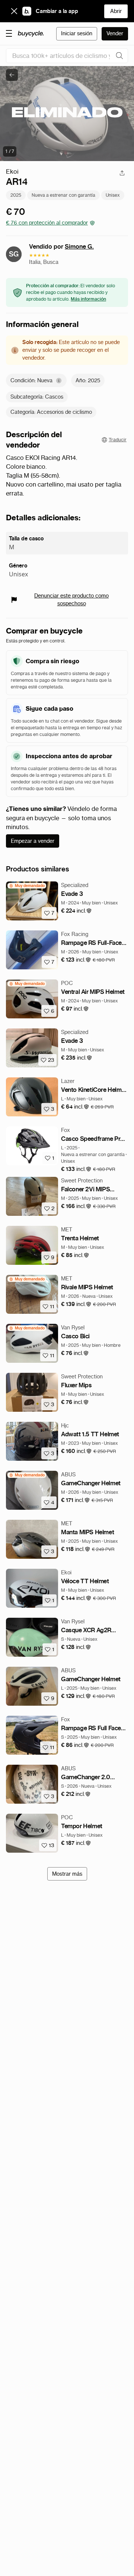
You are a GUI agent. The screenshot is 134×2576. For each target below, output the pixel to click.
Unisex (113, 195)
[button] (76, 911)
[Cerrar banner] (14, 11)
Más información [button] (88, 299)
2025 (16, 195)
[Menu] (9, 33)
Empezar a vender (33, 841)
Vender (115, 33)
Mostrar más (67, 1874)
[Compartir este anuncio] (122, 173)
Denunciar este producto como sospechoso (71, 600)
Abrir (116, 11)
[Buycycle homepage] (31, 34)
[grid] (27, 886)
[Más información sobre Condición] (59, 381)
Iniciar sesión (77, 33)
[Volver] (12, 75)
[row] (27, 886)
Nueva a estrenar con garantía (63, 195)
